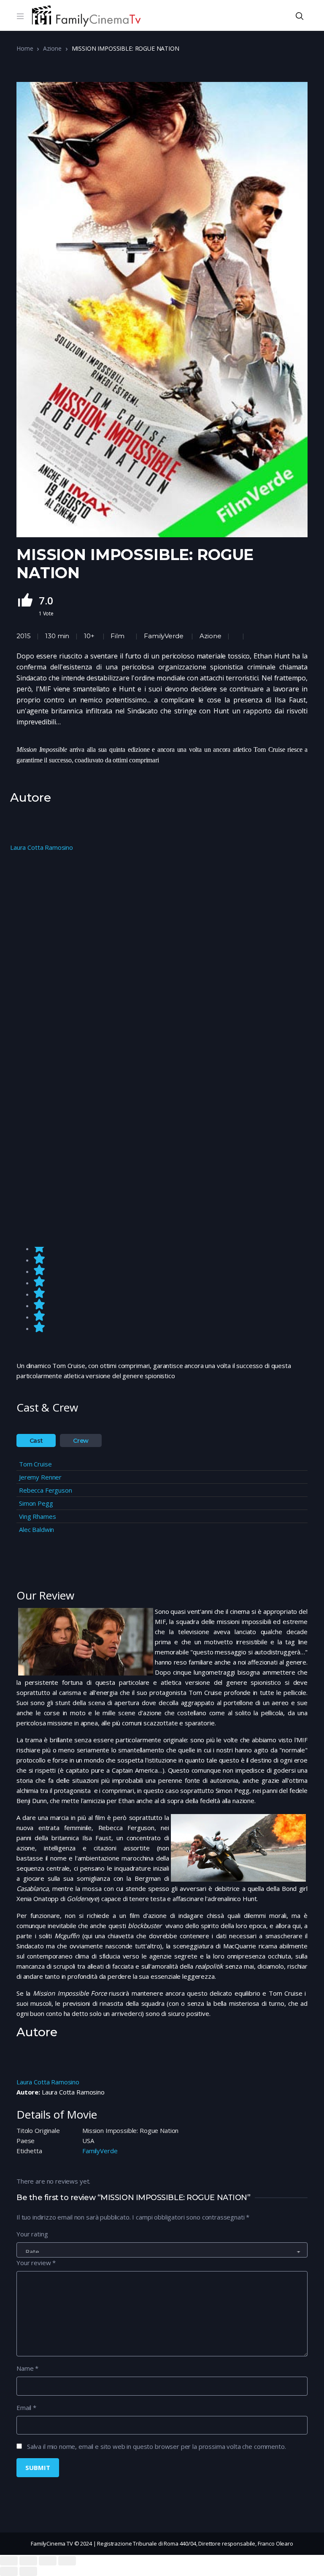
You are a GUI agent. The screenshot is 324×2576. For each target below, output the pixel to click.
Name (27, 2368)
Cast (36, 1441)
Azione (52, 48)
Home (25, 48)
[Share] (28, 2561)
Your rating (32, 2234)
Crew (81, 1441)
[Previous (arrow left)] (9, 2571)
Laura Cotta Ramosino (42, 847)
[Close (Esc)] (9, 2561)
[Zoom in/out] (67, 2561)
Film (117, 636)
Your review (36, 2263)
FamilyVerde (163, 636)
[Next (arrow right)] (28, 2571)
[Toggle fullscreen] (48, 2561)
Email (26, 2407)
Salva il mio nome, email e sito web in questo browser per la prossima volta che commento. (157, 2446)
